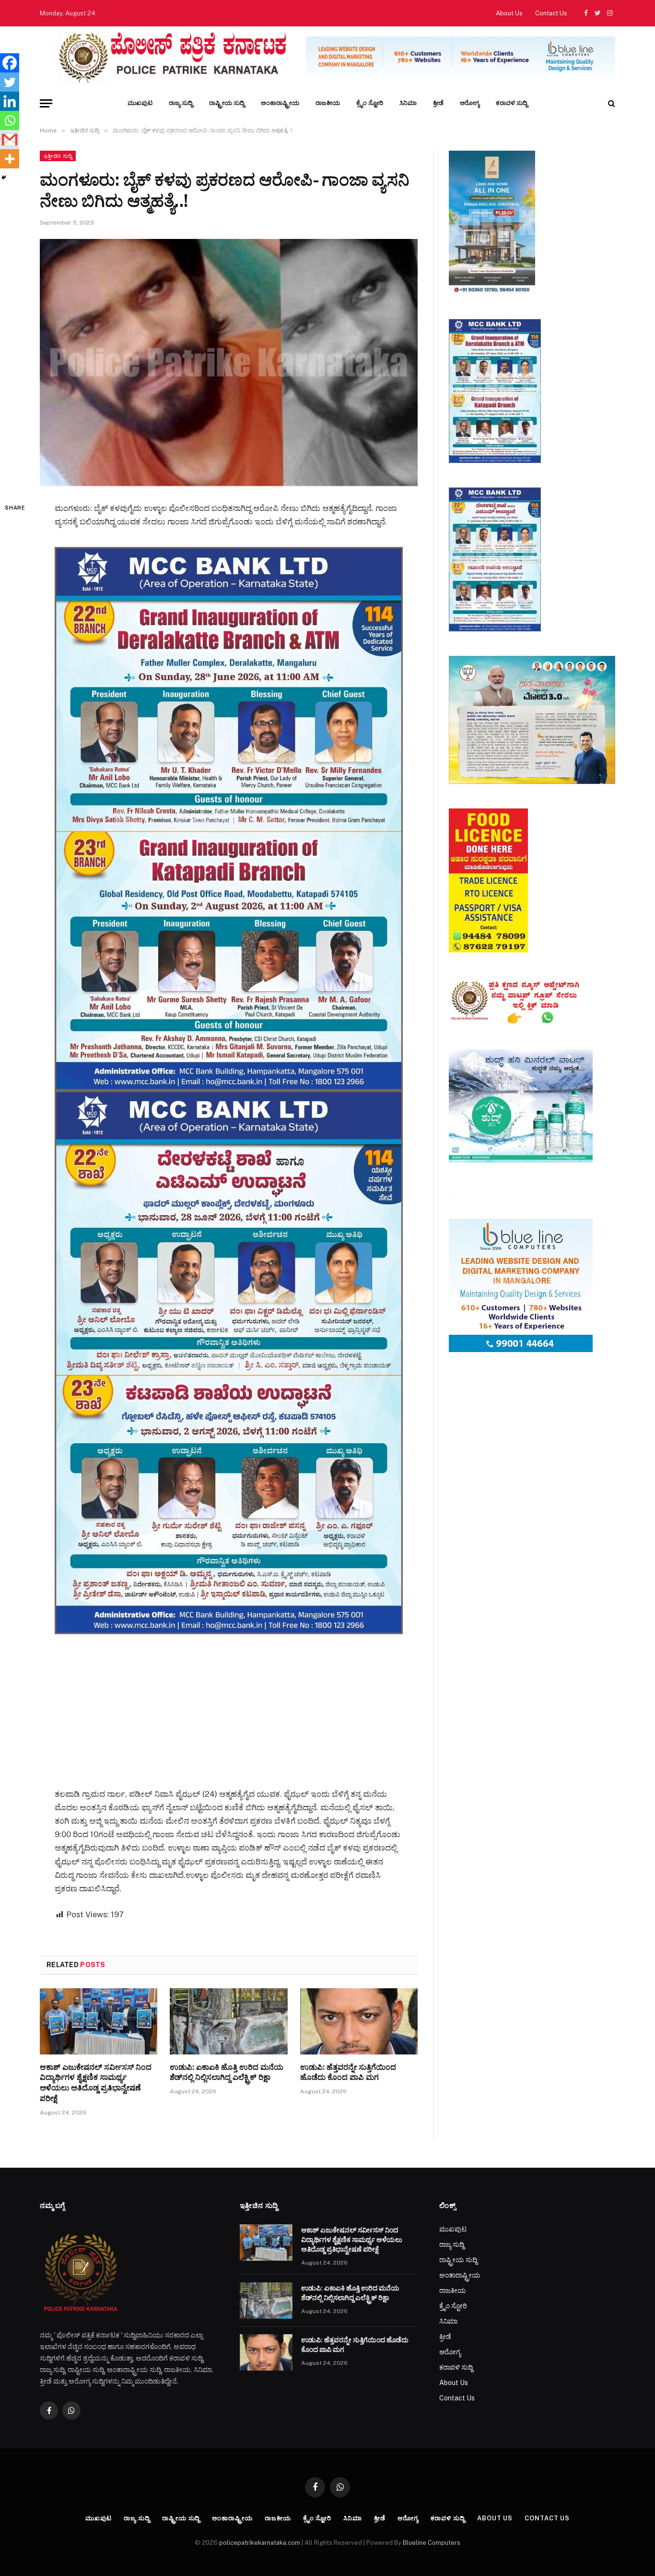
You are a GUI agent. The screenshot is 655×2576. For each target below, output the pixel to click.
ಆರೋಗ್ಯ (470, 103)
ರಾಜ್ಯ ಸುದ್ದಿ (181, 103)
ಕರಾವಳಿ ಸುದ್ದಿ (512, 103)
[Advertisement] (229, 1701)
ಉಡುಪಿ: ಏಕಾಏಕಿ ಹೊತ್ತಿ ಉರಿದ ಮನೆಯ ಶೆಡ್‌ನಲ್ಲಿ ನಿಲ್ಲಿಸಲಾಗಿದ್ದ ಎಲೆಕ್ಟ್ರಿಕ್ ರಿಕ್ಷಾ (227, 2072)
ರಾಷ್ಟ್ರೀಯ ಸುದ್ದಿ (227, 103)
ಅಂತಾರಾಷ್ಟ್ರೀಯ (280, 103)
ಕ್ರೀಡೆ (438, 103)
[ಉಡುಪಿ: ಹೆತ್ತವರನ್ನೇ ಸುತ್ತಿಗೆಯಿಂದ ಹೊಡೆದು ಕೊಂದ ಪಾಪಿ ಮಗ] (359, 2021)
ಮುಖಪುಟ (140, 103)
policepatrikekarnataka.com (260, 2543)
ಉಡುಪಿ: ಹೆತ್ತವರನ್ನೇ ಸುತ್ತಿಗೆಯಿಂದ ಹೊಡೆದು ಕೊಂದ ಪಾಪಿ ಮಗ (348, 2072)
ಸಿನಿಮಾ (408, 103)
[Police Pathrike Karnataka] (170, 58)
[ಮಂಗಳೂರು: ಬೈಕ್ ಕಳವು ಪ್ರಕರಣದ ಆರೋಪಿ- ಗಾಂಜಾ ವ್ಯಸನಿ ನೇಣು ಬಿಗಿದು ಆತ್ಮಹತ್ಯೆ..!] (229, 362)
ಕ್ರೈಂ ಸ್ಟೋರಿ (370, 103)
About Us (509, 13)
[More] (10, 159)
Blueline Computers (432, 2543)
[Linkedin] (10, 101)
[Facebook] (10, 63)
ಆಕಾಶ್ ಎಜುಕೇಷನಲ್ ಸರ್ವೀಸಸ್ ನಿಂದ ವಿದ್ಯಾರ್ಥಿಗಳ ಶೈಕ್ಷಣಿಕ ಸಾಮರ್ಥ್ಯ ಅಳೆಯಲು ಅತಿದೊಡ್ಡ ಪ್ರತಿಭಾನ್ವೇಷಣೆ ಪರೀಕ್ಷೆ (96, 2083)
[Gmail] (10, 140)
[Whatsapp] (10, 120)
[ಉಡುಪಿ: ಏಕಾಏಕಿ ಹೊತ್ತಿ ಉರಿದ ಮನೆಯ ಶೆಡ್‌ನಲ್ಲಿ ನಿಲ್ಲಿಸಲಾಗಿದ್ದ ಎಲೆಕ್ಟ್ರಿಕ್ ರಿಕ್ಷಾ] (228, 2021)
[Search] (611, 103)
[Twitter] (10, 82)
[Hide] (4, 178)
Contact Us (551, 13)
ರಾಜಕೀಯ (328, 103)
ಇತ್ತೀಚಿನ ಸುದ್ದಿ (58, 156)
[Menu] (46, 103)
